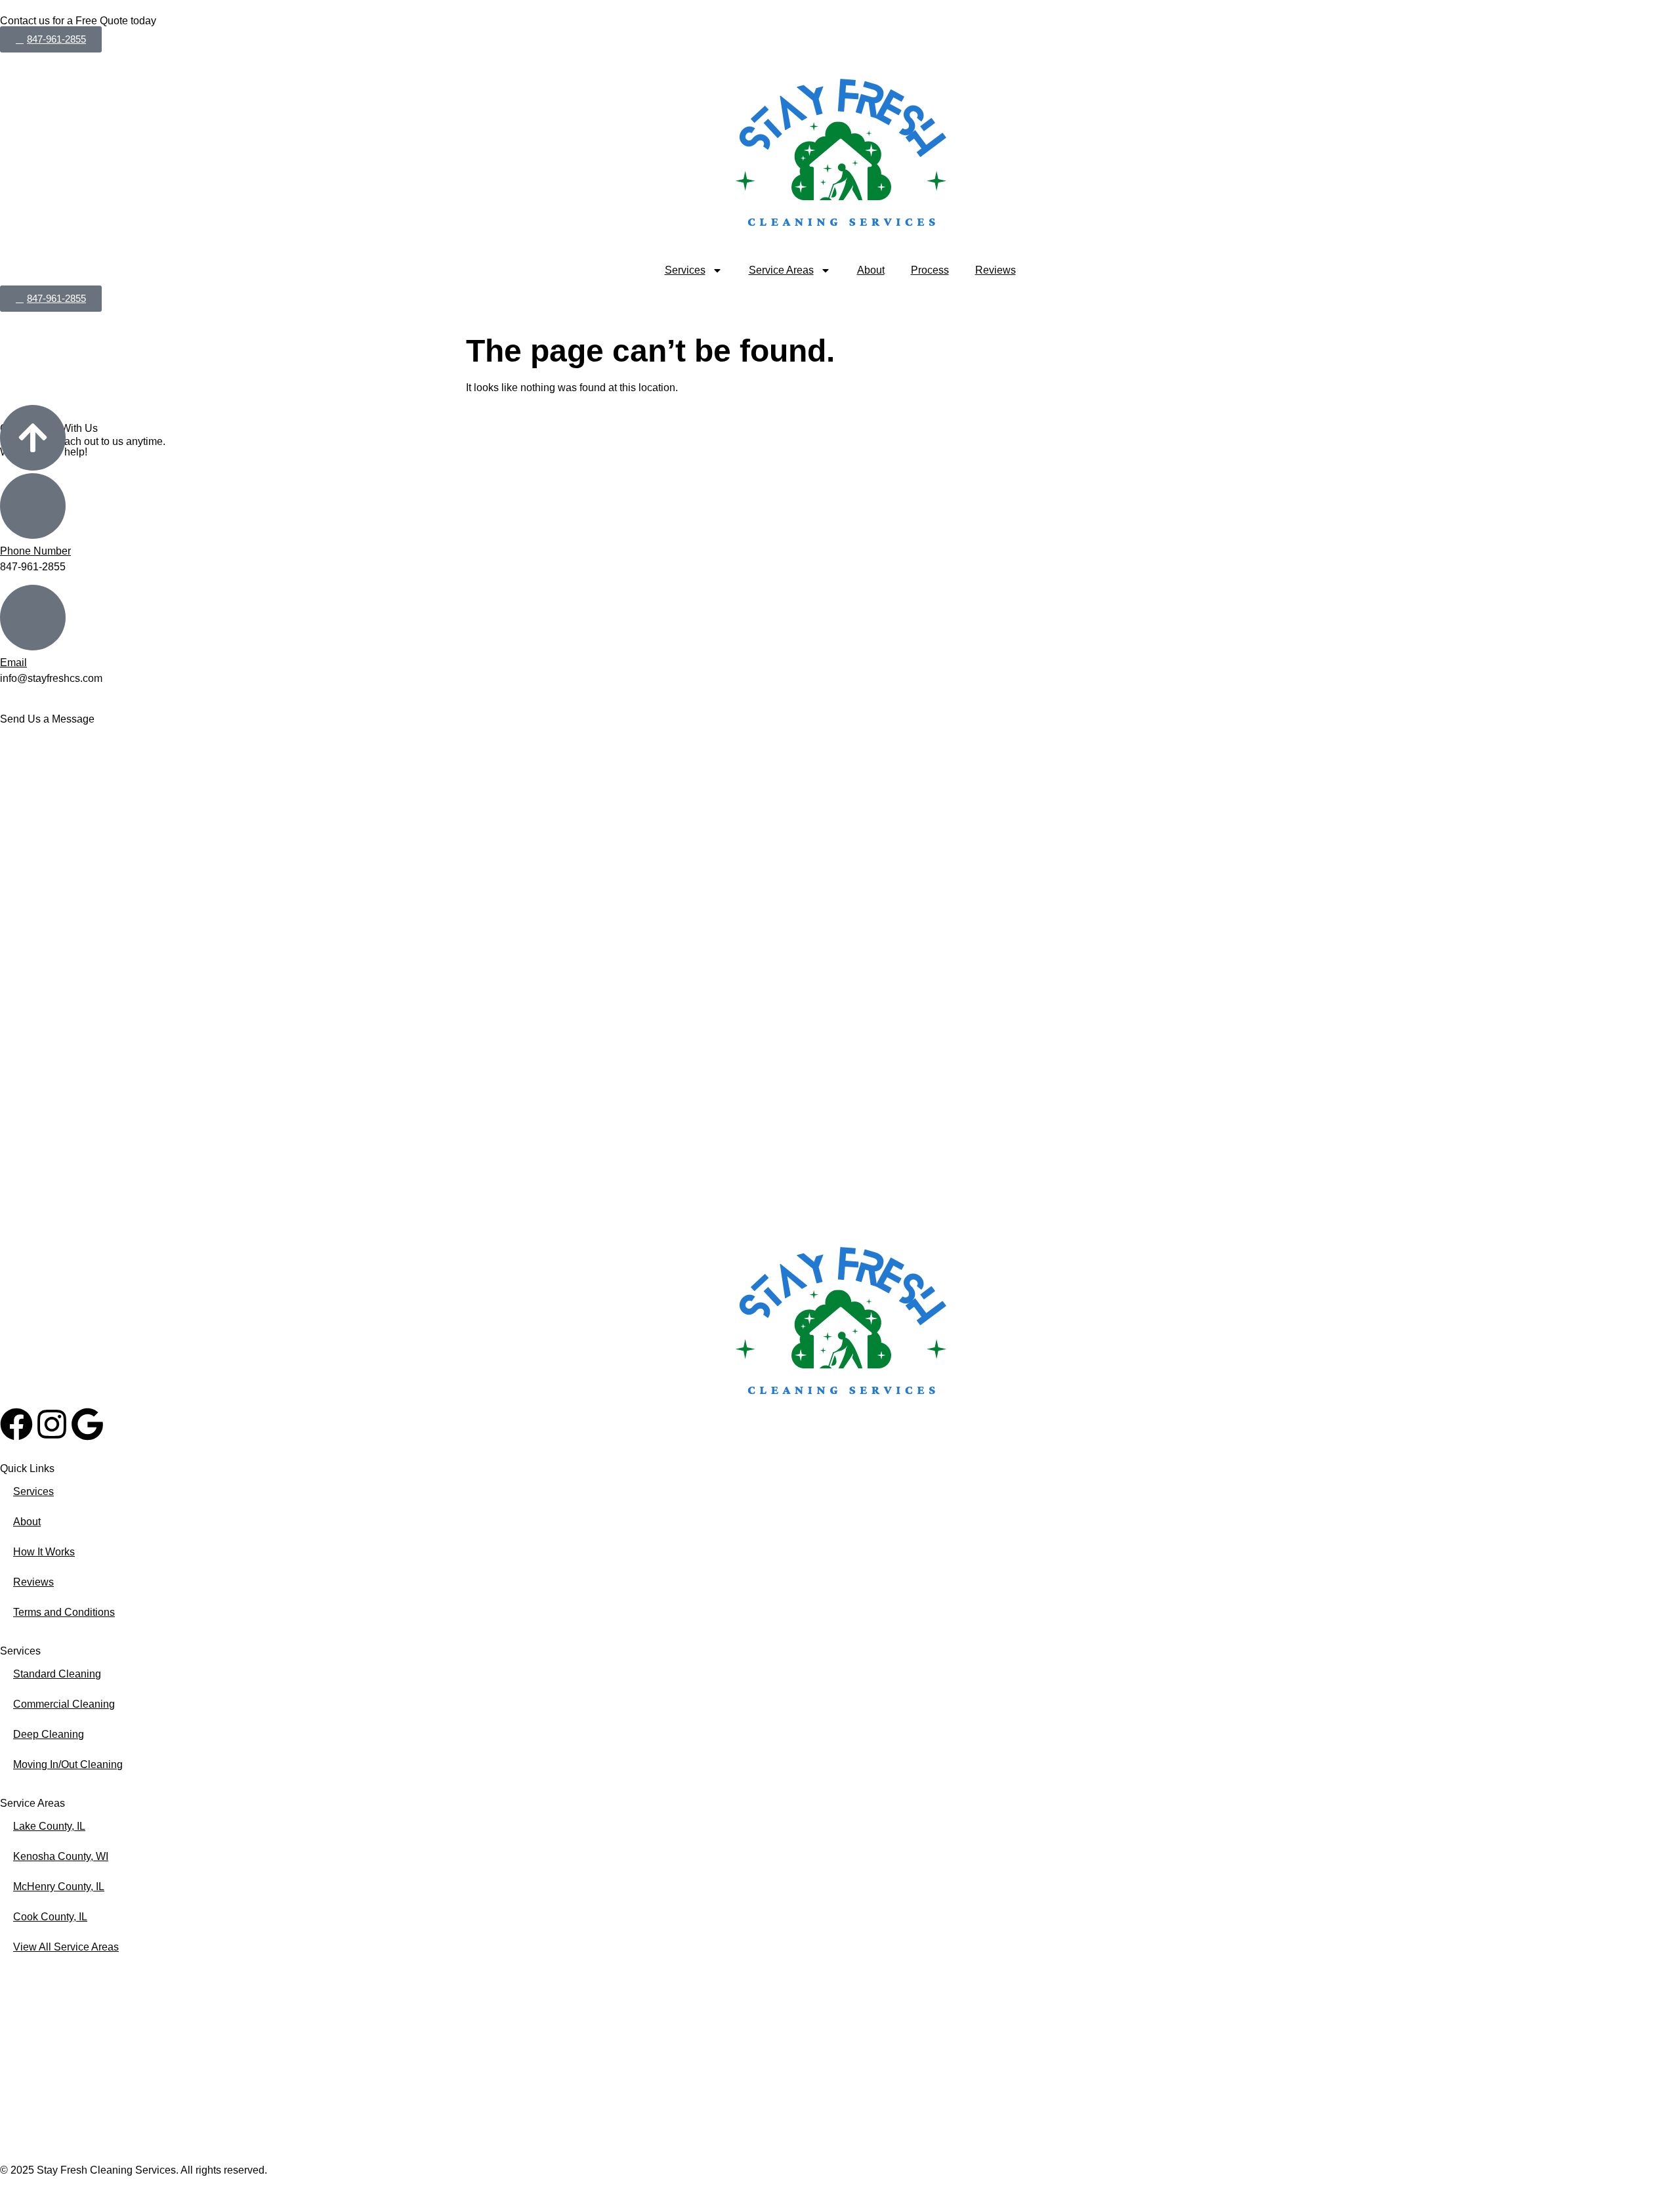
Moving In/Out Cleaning (68, 1764)
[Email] (33, 618)
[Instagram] (52, 1424)
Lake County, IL (49, 1826)
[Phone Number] (33, 506)
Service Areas (781, 270)
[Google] (87, 1424)
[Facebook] (16, 1424)
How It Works (44, 1552)
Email (13, 663)
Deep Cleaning (49, 1734)
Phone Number (35, 551)
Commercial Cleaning (64, 1704)
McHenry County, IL (59, 1887)
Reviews (996, 270)
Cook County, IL (50, 1917)
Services (685, 270)
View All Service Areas (66, 1947)
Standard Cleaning (57, 1674)
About (871, 270)
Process (930, 270)
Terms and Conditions (64, 1612)
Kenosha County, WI (61, 1856)
